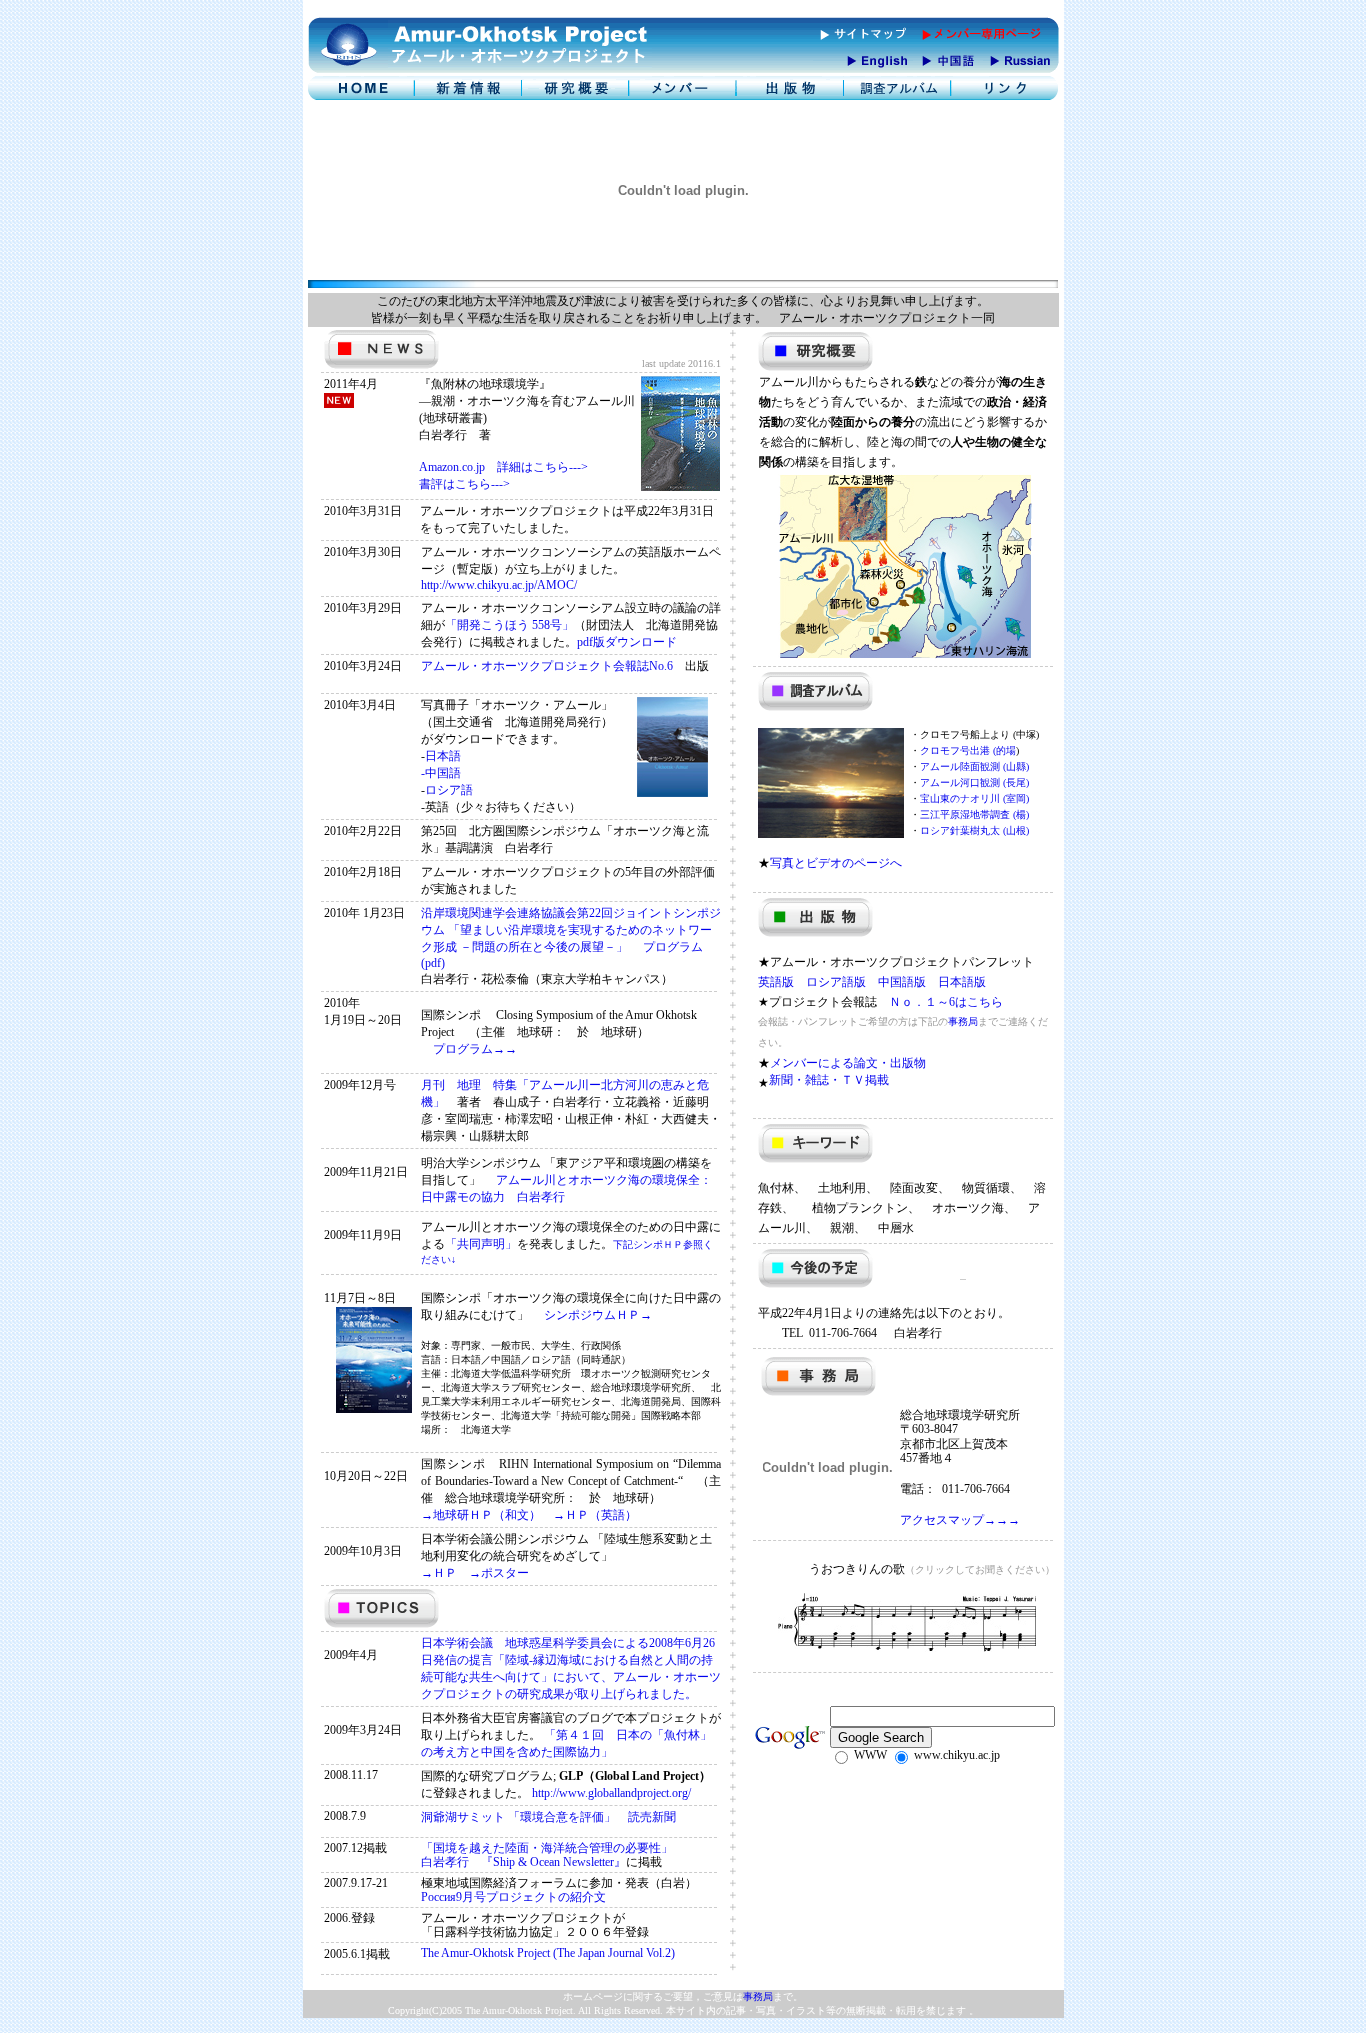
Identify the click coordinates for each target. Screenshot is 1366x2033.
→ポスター (499, 1573)
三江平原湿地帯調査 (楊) (974, 814)
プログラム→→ (469, 1049)
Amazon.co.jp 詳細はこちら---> (503, 467)
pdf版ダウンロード (627, 642)
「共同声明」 (481, 1244)
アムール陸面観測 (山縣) (974, 766)
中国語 (443, 773)
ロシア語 (449, 790)
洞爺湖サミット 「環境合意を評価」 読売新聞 (548, 1817)
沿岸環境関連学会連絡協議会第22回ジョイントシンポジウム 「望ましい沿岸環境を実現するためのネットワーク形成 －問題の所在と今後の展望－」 (571, 930)
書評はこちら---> (464, 484)
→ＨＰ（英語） (595, 1515)
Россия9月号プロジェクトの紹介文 (513, 1897)
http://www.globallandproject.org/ (611, 1793)
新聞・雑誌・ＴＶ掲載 (829, 1080)
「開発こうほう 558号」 (509, 625)
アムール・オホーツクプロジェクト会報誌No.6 (553, 666)
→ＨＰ (445, 1573)
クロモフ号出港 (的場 (968, 750)
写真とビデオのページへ (836, 863)
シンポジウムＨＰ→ (590, 1315)
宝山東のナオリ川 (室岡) (974, 798)
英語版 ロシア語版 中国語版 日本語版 (872, 982)
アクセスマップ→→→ (960, 1520)
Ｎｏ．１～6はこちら (946, 1002)
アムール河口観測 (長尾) (974, 782)
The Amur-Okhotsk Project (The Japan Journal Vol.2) (548, 1953)
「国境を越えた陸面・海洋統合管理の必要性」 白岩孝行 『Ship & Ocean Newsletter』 (547, 1855)
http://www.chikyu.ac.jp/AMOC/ (499, 585)
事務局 (963, 1021)
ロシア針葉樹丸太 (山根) (974, 830)
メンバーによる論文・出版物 (848, 1063)
